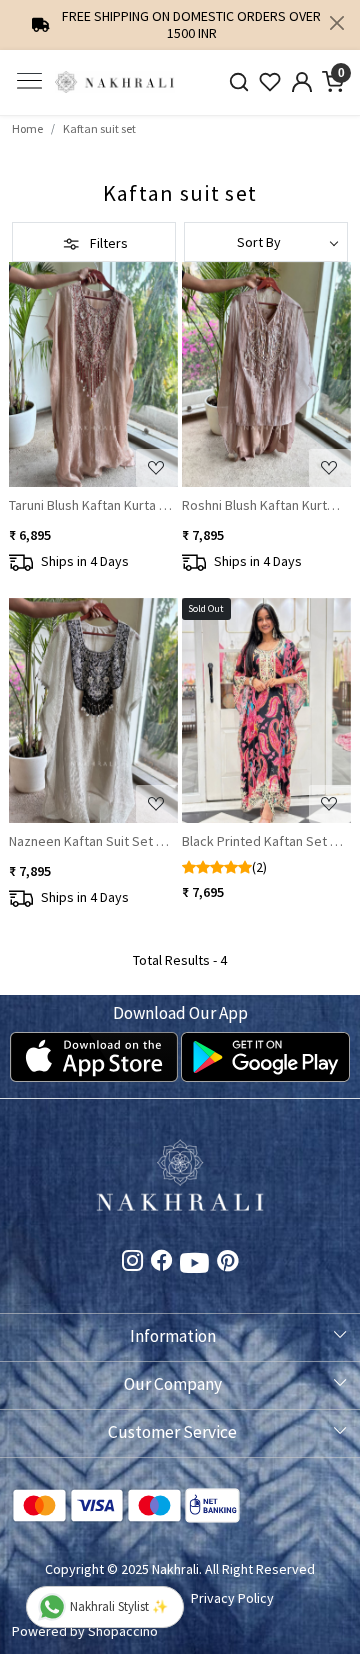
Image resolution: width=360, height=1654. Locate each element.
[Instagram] (132, 1264)
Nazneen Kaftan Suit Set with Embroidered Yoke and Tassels (91, 841)
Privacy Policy (232, 1598)
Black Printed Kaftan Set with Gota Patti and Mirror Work (264, 841)
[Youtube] (194, 1266)
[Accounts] (302, 82)
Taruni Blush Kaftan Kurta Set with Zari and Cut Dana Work (91, 505)
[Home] (115, 82)
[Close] (337, 23)
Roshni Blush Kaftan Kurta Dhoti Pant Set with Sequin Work (264, 505)
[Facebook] (161, 1264)
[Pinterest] (227, 1264)
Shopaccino (123, 1631)
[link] (239, 82)
